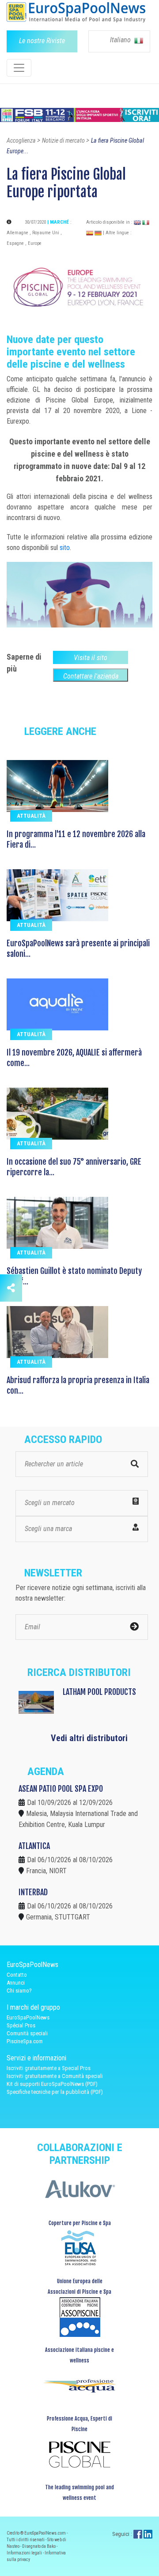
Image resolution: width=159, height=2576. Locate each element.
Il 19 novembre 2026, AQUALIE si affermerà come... (74, 1058)
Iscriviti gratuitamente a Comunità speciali (55, 2076)
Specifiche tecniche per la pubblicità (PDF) (55, 2092)
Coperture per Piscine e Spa (80, 2223)
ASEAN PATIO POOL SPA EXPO (61, 1789)
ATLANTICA (34, 1846)
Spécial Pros (21, 2025)
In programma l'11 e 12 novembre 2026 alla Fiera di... (76, 839)
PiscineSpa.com (25, 2041)
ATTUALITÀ (31, 816)
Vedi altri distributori (89, 1738)
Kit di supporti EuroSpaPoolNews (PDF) (52, 2084)
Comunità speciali (27, 2033)
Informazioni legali (25, 2553)
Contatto (17, 1975)
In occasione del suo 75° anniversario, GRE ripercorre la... (74, 1167)
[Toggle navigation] (19, 68)
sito (65, 548)
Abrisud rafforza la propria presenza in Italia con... (78, 1385)
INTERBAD (33, 1892)
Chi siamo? (19, 1991)
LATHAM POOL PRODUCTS (99, 1692)
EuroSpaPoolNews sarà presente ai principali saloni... (78, 948)
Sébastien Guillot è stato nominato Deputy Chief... (74, 1276)
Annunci (16, 1983)
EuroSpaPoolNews (28, 2017)
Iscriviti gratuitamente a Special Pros (49, 2068)
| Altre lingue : (117, 233)
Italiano (121, 40)
